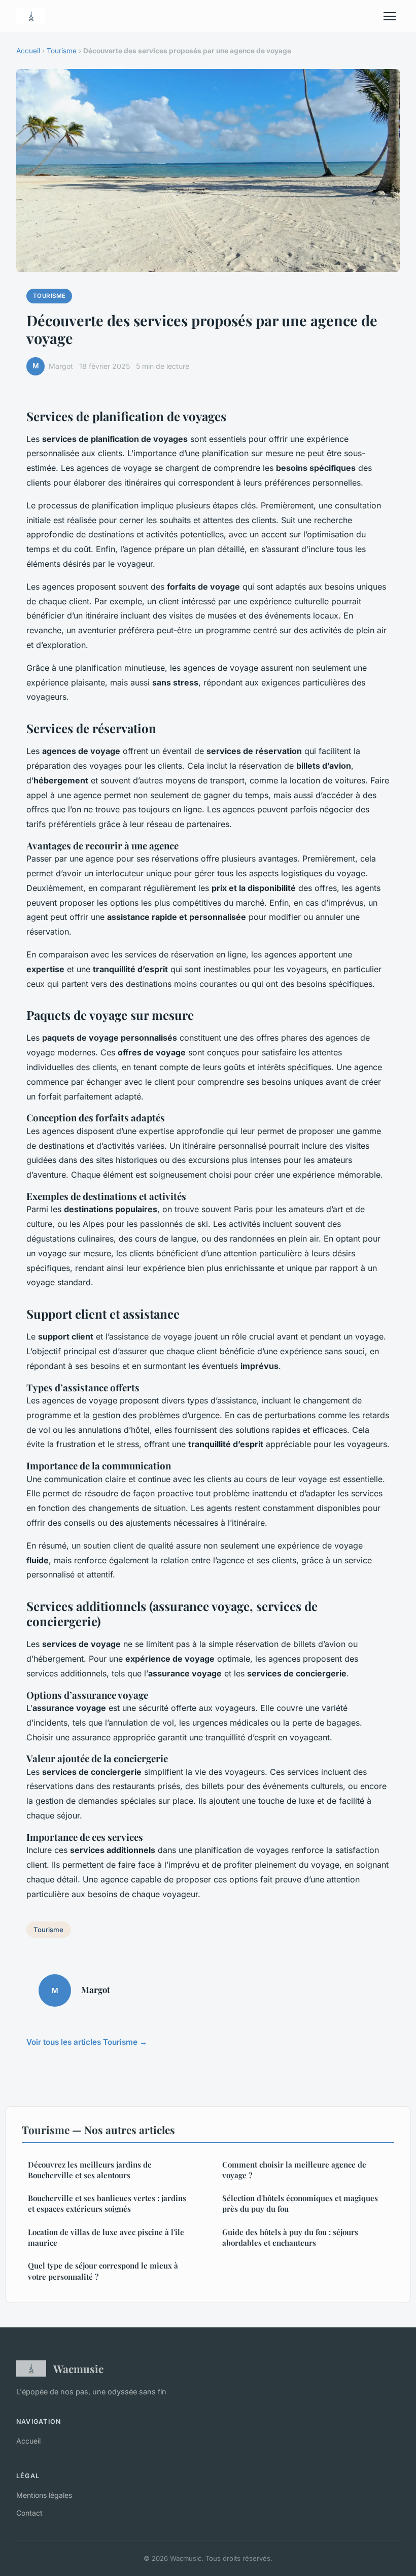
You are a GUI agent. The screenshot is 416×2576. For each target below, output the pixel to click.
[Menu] (390, 16)
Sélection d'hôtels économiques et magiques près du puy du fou (300, 2203)
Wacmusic (78, 2368)
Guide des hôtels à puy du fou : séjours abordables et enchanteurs (290, 2237)
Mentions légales (44, 2495)
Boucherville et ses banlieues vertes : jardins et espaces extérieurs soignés (107, 2203)
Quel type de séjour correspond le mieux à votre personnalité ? (103, 2271)
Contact (29, 2513)
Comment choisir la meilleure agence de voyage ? (294, 2170)
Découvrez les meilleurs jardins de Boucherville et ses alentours (90, 2170)
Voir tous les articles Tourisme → (87, 2042)
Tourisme (62, 51)
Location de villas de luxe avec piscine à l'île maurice (106, 2237)
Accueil (28, 51)
